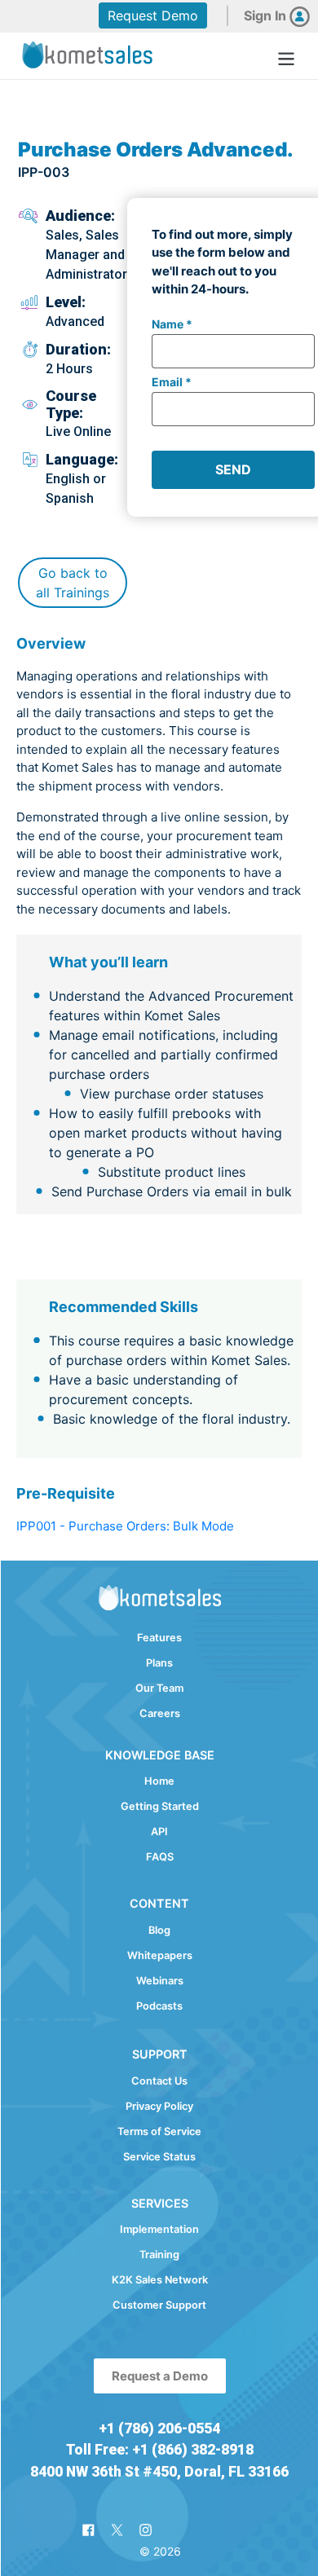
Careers (160, 1713)
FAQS (160, 1857)
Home (159, 1781)
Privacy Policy (159, 2106)
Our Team (159, 1688)
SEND (233, 469)
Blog (159, 1930)
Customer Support (159, 2305)
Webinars (160, 1981)
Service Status (159, 2157)
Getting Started (160, 1806)
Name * (172, 324)
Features (159, 1638)
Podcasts (159, 2006)
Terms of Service (159, 2131)
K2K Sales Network (160, 2280)
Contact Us (159, 2081)
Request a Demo (160, 2376)
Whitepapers (160, 1955)
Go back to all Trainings (73, 583)
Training (159, 2255)
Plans (159, 1663)
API (159, 1832)
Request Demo (153, 15)
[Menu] (286, 56)
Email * (172, 382)
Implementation (159, 2229)
